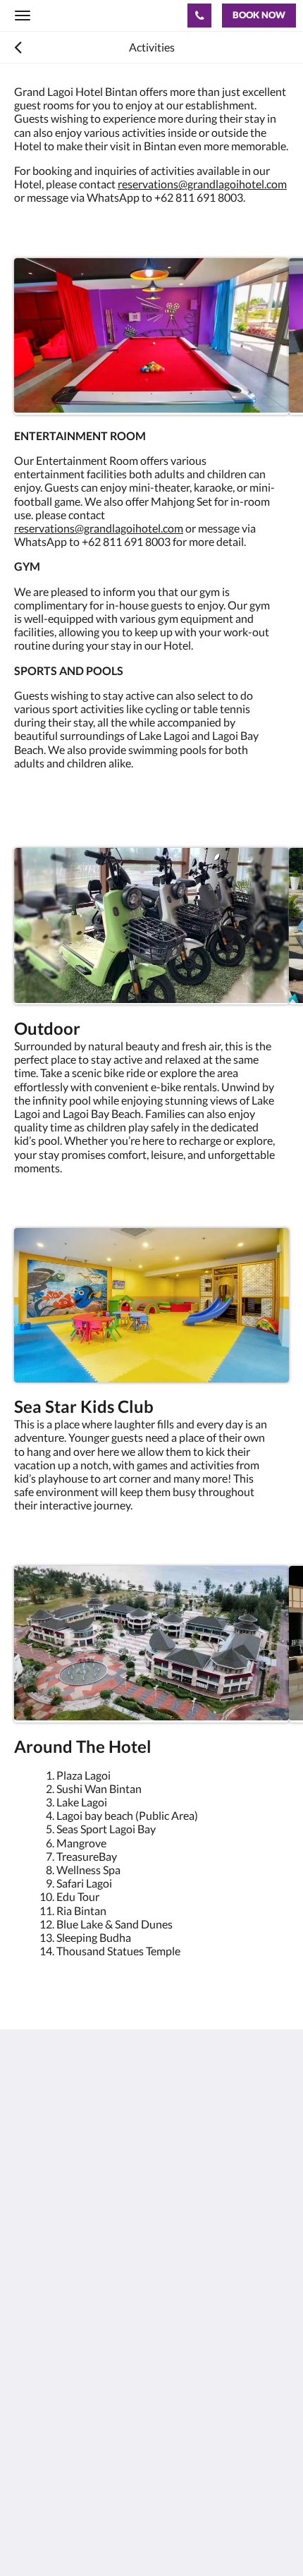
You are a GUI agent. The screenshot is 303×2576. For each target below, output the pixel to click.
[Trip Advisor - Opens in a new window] (144, 2240)
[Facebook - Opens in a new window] (28, 2240)
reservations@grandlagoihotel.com (202, 184)
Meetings (37, 2365)
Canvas (92, 2538)
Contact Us (42, 2435)
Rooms (31, 2329)
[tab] (151, 2282)
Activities (37, 2353)
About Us (37, 2305)
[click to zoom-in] (151, 336)
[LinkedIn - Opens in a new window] (106, 2240)
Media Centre (48, 2447)
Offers (30, 2317)
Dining (30, 2341)
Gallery (32, 2377)
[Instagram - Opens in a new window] (67, 2240)
